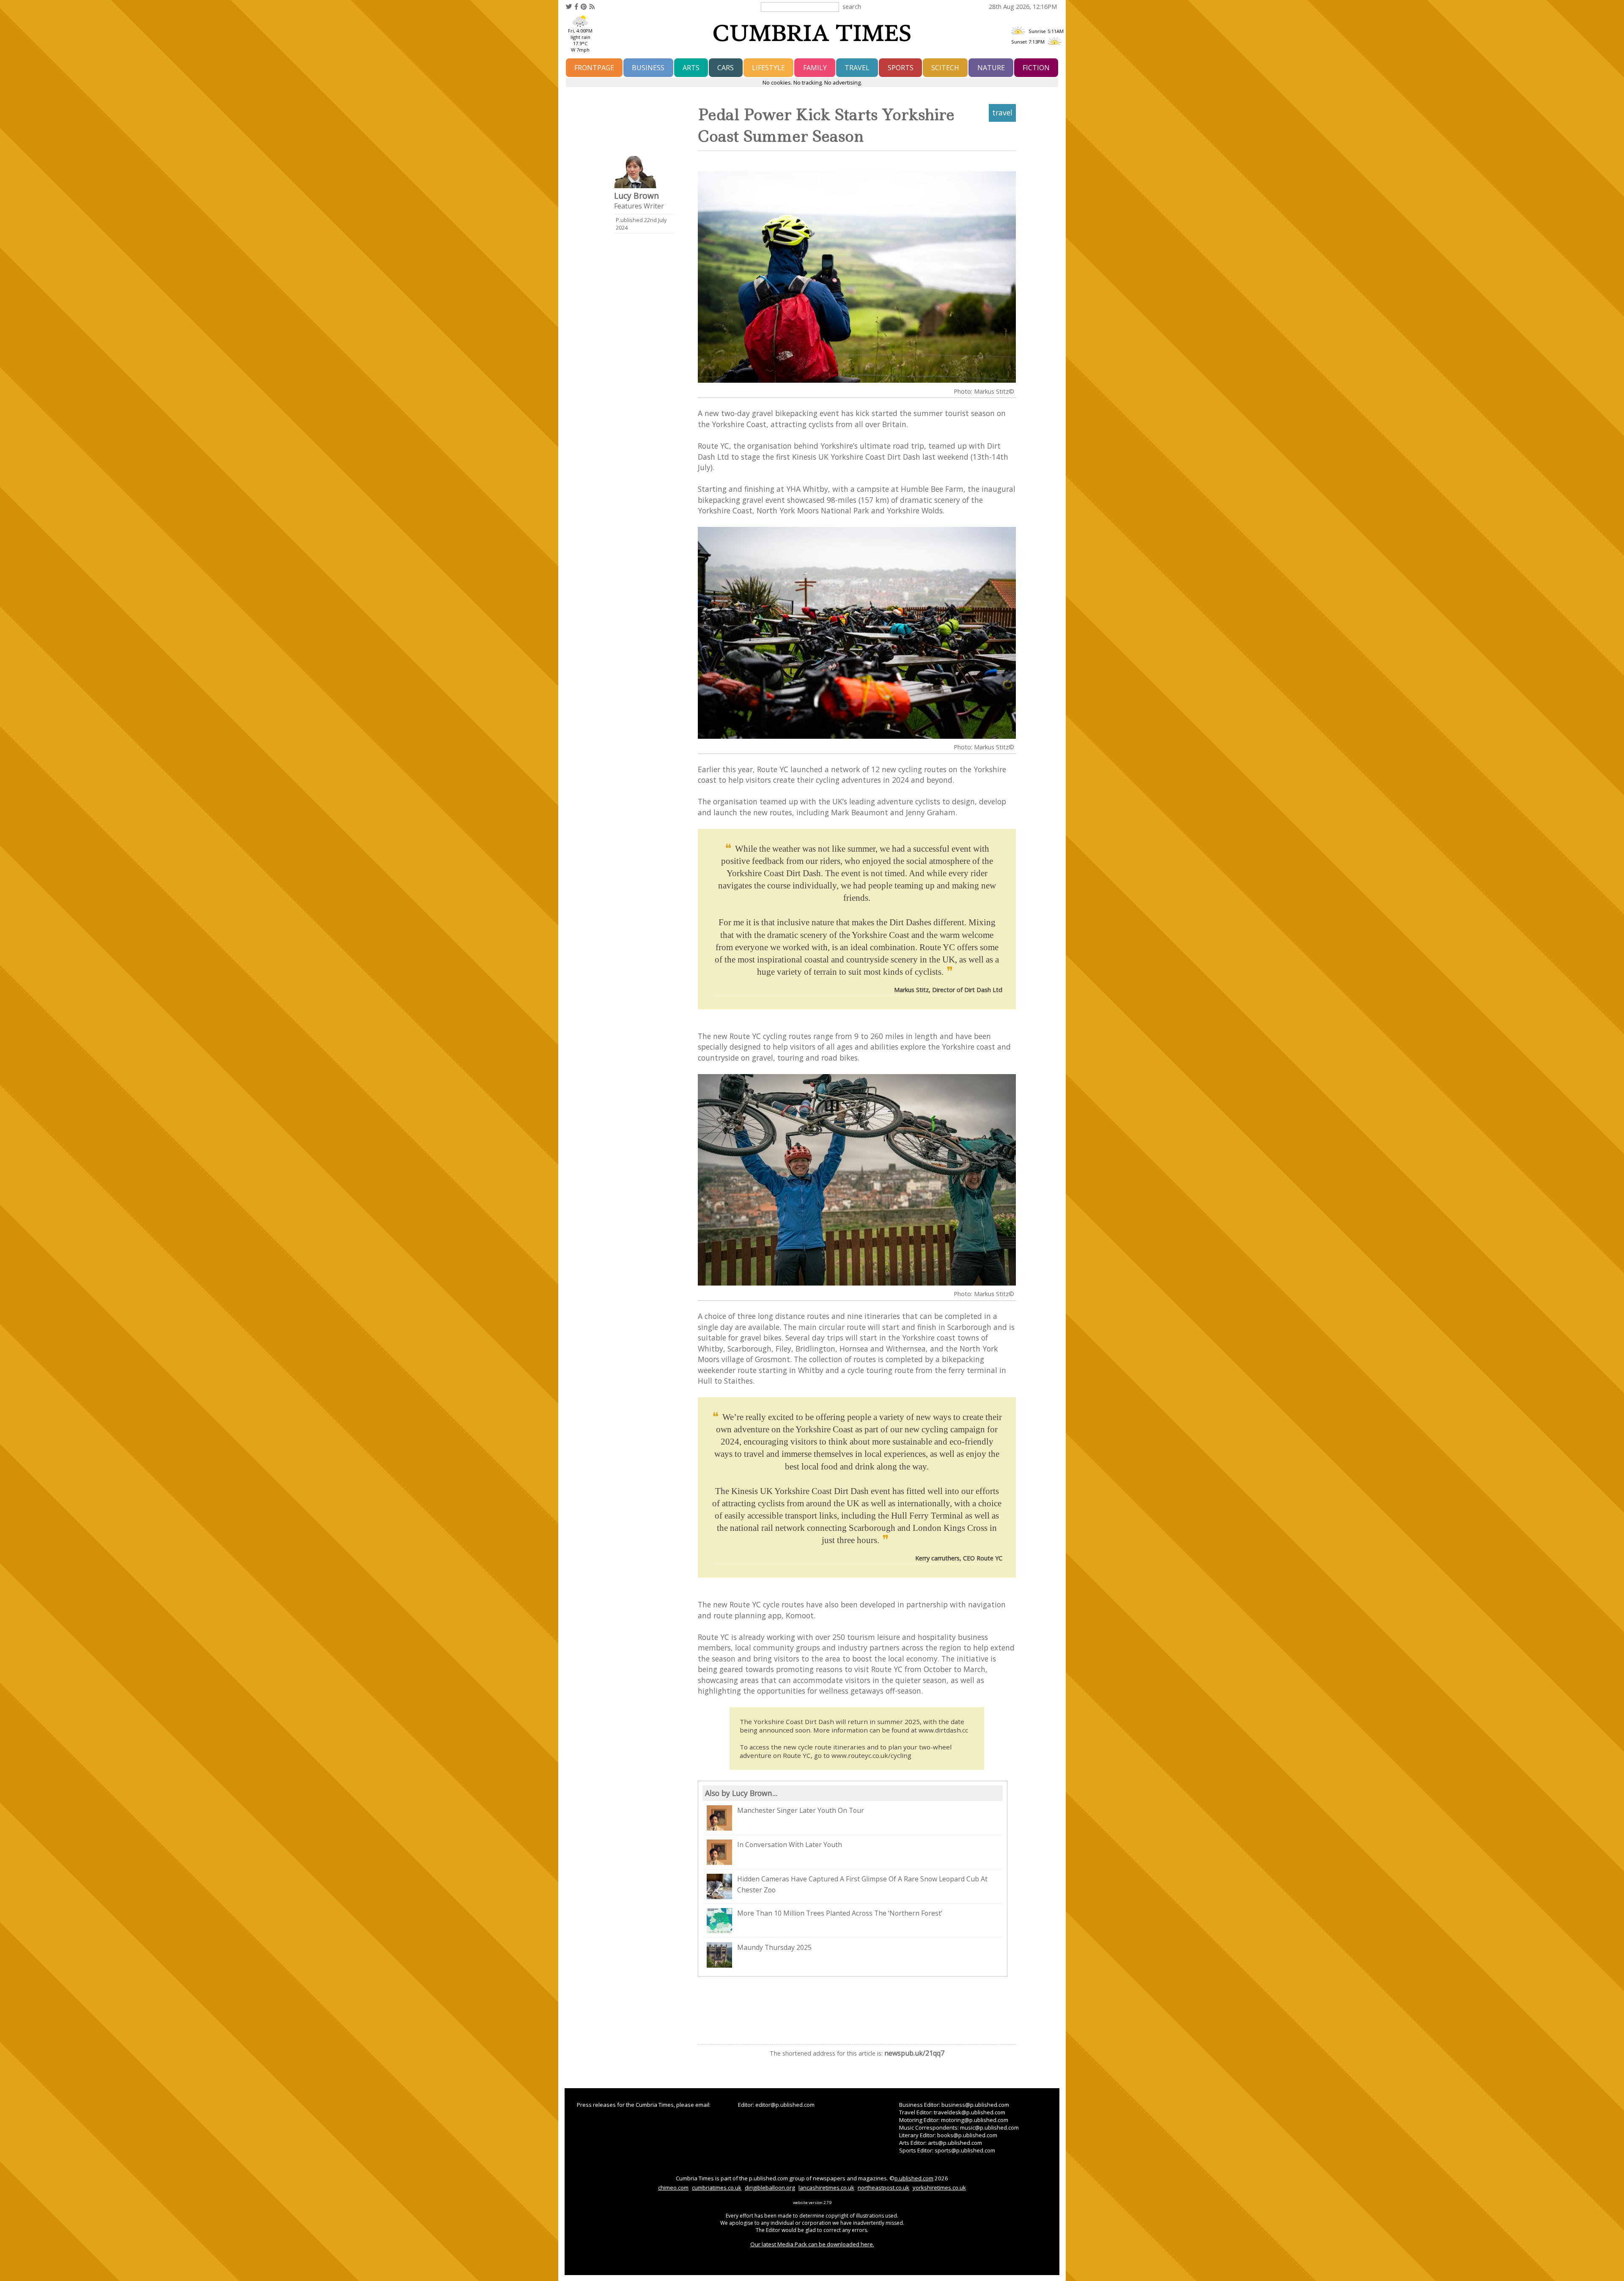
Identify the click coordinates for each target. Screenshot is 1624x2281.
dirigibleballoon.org (770, 2188)
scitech (945, 68)
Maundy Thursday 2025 (774, 1947)
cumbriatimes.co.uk (717, 2188)
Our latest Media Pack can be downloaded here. (812, 2244)
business (648, 68)
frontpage (594, 68)
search (852, 6)
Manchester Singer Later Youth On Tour (801, 1810)
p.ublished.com (914, 2178)
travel (857, 68)
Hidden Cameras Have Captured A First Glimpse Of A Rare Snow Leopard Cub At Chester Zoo (862, 1884)
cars (726, 68)
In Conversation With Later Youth (790, 1845)
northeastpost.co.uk (883, 2188)
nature (991, 68)
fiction (1036, 68)
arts (691, 68)
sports (901, 68)
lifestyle (768, 68)
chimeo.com (673, 2188)
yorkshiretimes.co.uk (939, 2188)
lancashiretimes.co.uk (826, 2188)
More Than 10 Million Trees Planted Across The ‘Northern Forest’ (840, 1913)
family (815, 68)
